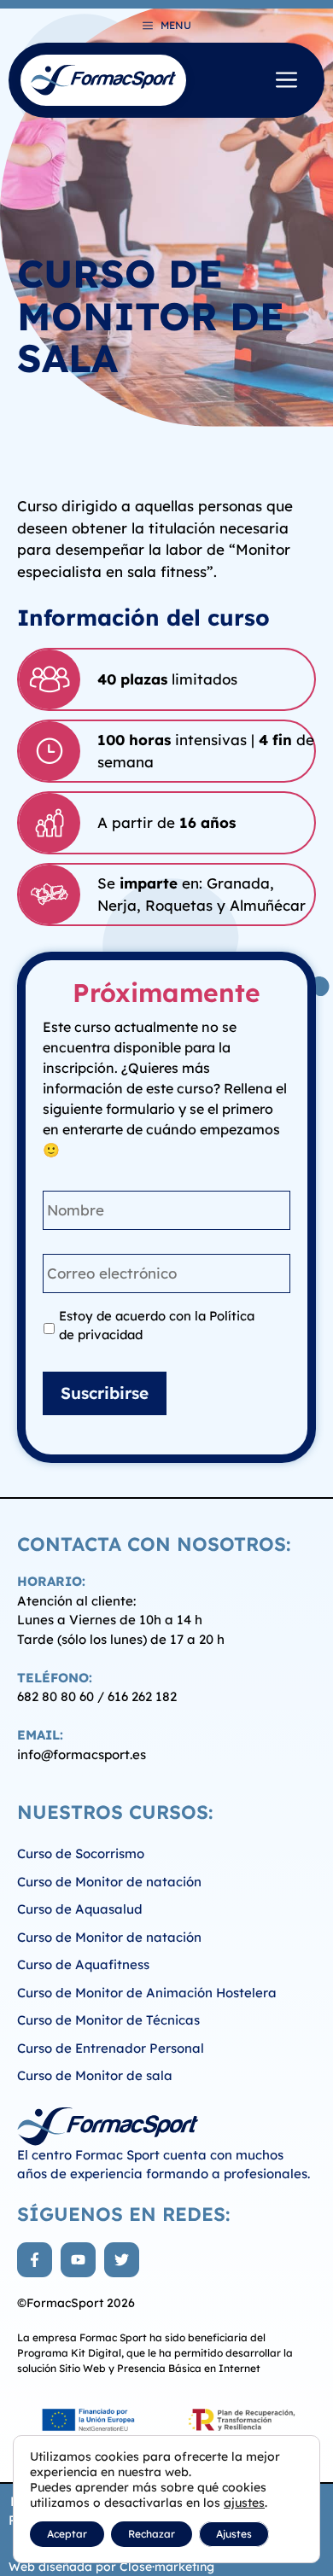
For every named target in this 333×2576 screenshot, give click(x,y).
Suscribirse (105, 1393)
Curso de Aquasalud (80, 1909)
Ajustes (234, 2534)
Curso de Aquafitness (83, 1964)
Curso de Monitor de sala (95, 2075)
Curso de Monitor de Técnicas (108, 2020)
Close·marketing (167, 2567)
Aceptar (67, 2534)
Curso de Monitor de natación (109, 1882)
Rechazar (152, 2534)
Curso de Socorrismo (81, 1853)
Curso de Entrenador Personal (111, 2048)
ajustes (244, 2503)
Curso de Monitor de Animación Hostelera (147, 1993)
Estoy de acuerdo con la (157, 1325)
